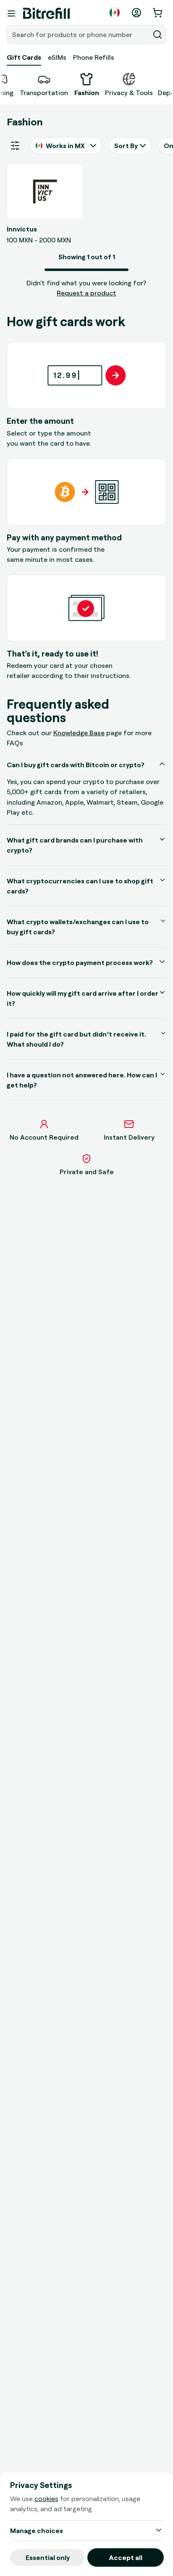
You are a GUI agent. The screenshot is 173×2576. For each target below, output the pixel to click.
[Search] (157, 35)
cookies (46, 2499)
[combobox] (79, 35)
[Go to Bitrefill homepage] (46, 13)
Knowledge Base (79, 733)
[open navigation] (11, 13)
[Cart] (158, 13)
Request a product (86, 293)
